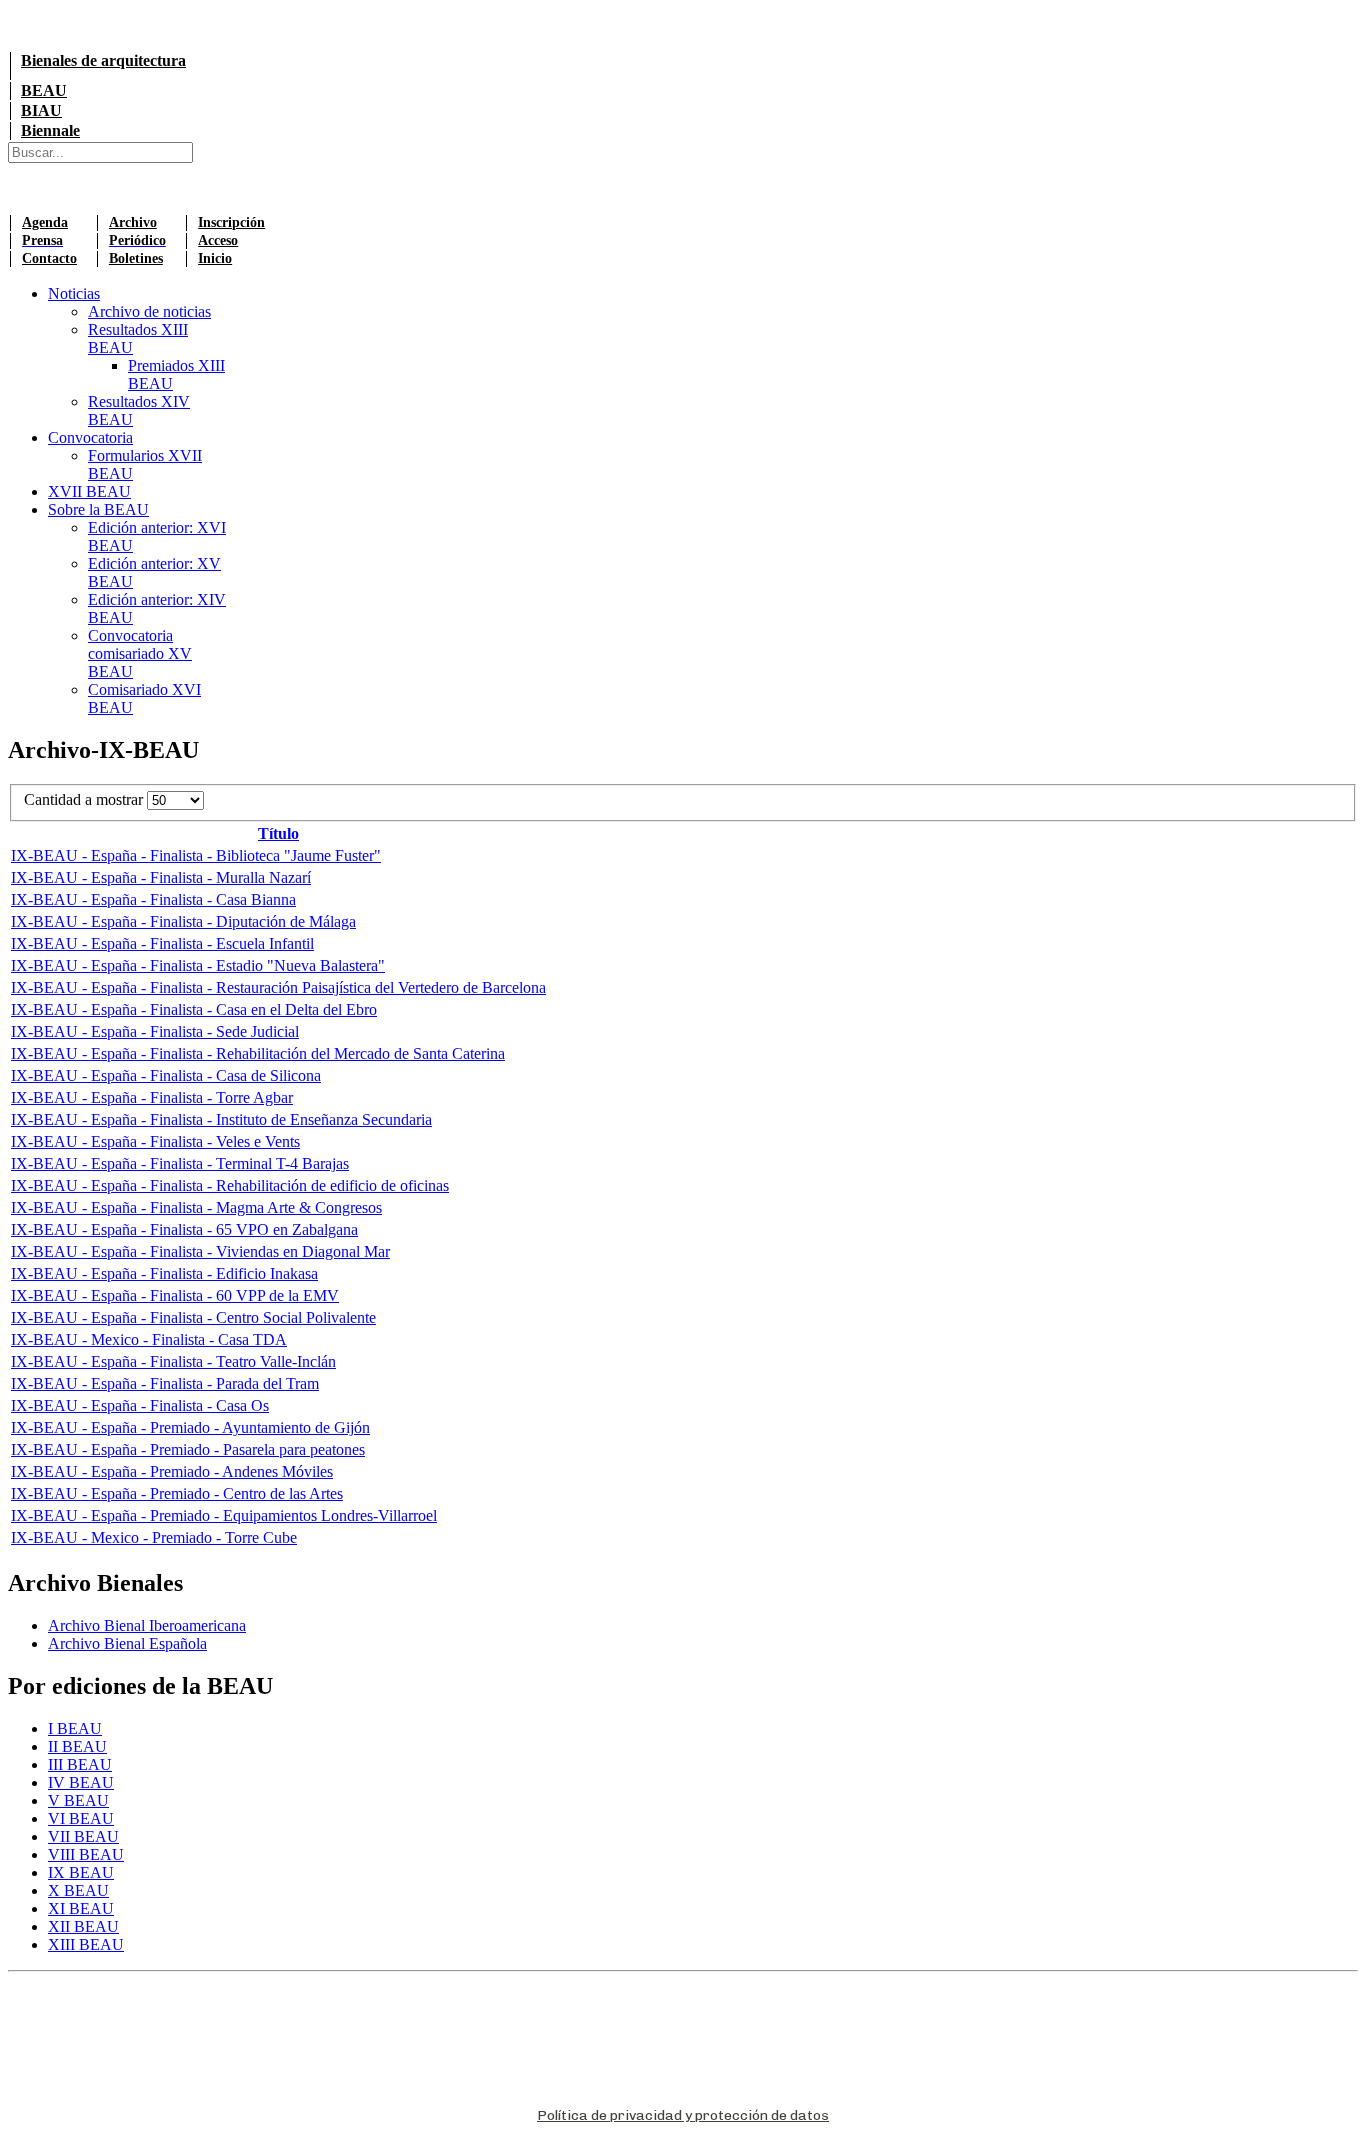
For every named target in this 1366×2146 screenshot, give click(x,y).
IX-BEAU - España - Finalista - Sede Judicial (155, 1031)
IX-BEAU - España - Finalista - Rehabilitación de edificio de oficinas (230, 1185)
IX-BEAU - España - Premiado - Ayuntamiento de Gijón (190, 1427)
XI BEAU (81, 1908)
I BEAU (75, 1728)
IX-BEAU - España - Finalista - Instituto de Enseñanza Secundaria (221, 1119)
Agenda (45, 222)
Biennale (50, 130)
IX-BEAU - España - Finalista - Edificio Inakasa (164, 1273)
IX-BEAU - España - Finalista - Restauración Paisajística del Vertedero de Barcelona (278, 987)
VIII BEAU (86, 1854)
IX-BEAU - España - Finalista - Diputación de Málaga (183, 921)
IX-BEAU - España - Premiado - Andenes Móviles (172, 1471)
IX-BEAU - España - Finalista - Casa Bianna (153, 899)
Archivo (133, 222)
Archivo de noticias (149, 311)
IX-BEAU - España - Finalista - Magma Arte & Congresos (196, 1207)
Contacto (49, 258)
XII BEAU (83, 1926)
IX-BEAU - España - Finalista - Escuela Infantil (162, 943)
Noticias (74, 293)
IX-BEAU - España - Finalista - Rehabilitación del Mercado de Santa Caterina (258, 1053)
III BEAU (80, 1764)
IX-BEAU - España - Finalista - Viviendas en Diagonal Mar (200, 1251)
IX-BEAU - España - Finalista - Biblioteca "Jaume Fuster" (196, 855)
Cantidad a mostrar (85, 799)
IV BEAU (81, 1782)
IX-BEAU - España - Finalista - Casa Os (140, 1405)
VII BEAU (83, 1836)
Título (278, 833)
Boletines (136, 258)
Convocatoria (90, 437)
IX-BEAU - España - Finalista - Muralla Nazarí (161, 877)
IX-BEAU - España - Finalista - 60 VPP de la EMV (175, 1295)
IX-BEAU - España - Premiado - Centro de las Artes (177, 1493)
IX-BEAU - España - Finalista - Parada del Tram (165, 1383)
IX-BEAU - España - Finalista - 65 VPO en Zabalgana (184, 1229)
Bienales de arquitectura (103, 60)
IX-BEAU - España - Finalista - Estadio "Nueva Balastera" (198, 965)
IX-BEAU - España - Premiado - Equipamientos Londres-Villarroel (224, 1515)
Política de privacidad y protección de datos (683, 2115)
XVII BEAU (89, 491)
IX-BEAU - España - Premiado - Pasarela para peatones (188, 1449)
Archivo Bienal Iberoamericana (147, 1625)
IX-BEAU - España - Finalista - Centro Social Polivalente (193, 1317)
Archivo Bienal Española (127, 1643)
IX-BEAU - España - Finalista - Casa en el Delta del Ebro (194, 1009)
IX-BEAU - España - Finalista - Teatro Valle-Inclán (173, 1361)
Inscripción (231, 222)
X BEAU (78, 1890)
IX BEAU (81, 1872)
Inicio (215, 258)
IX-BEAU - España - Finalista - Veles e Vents (155, 1141)
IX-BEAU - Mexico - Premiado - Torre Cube (154, 1537)
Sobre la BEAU (98, 509)
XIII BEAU (86, 1944)
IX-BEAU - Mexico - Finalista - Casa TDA (149, 1339)
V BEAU (78, 1800)
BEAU (44, 90)
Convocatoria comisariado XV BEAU (140, 653)
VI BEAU (81, 1818)
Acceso (218, 240)
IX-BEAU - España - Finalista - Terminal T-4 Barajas (180, 1163)
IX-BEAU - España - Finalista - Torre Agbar (152, 1097)
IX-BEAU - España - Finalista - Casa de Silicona (166, 1075)
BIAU (41, 110)
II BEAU (77, 1746)
